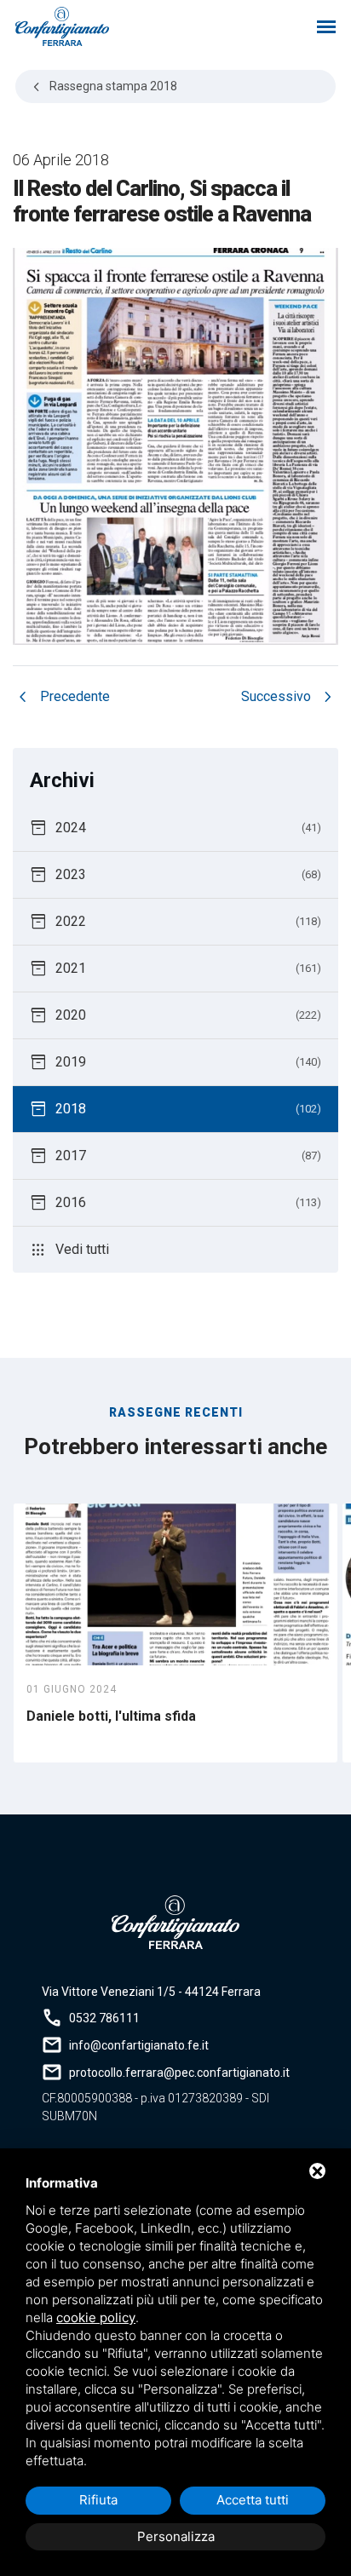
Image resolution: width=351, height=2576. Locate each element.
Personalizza (176, 2536)
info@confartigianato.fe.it (139, 2045)
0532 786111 (104, 2018)
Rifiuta (98, 2500)
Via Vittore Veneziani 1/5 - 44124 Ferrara (151, 1992)
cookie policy (96, 2317)
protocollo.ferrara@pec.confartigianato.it (179, 2073)
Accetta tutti (253, 2500)
